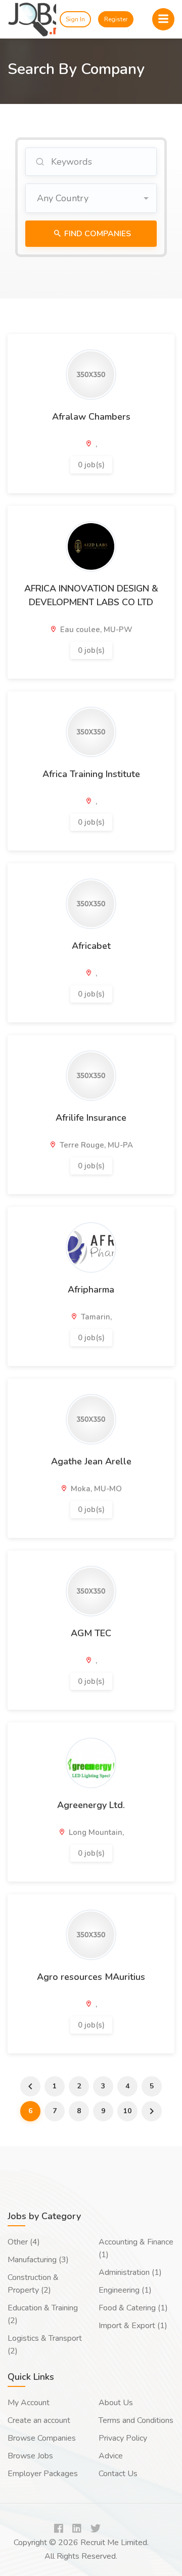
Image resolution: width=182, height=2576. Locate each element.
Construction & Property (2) (33, 2284)
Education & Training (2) (43, 2314)
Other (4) (24, 2242)
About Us (116, 2403)
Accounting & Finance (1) (136, 2248)
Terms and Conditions (136, 2420)
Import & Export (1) (133, 2326)
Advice (111, 2456)
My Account (29, 2403)
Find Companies (97, 234)
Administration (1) (130, 2272)
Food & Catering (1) (133, 2308)
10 (127, 2111)
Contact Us (118, 2474)
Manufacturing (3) (38, 2260)
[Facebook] (59, 2529)
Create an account (39, 2420)
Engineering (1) (125, 2290)
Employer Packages (43, 2474)
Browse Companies (42, 2438)
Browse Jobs (30, 2456)
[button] (91, 198)
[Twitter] (96, 2529)
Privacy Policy (123, 2438)
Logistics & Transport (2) (45, 2345)
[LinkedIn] (77, 2529)
